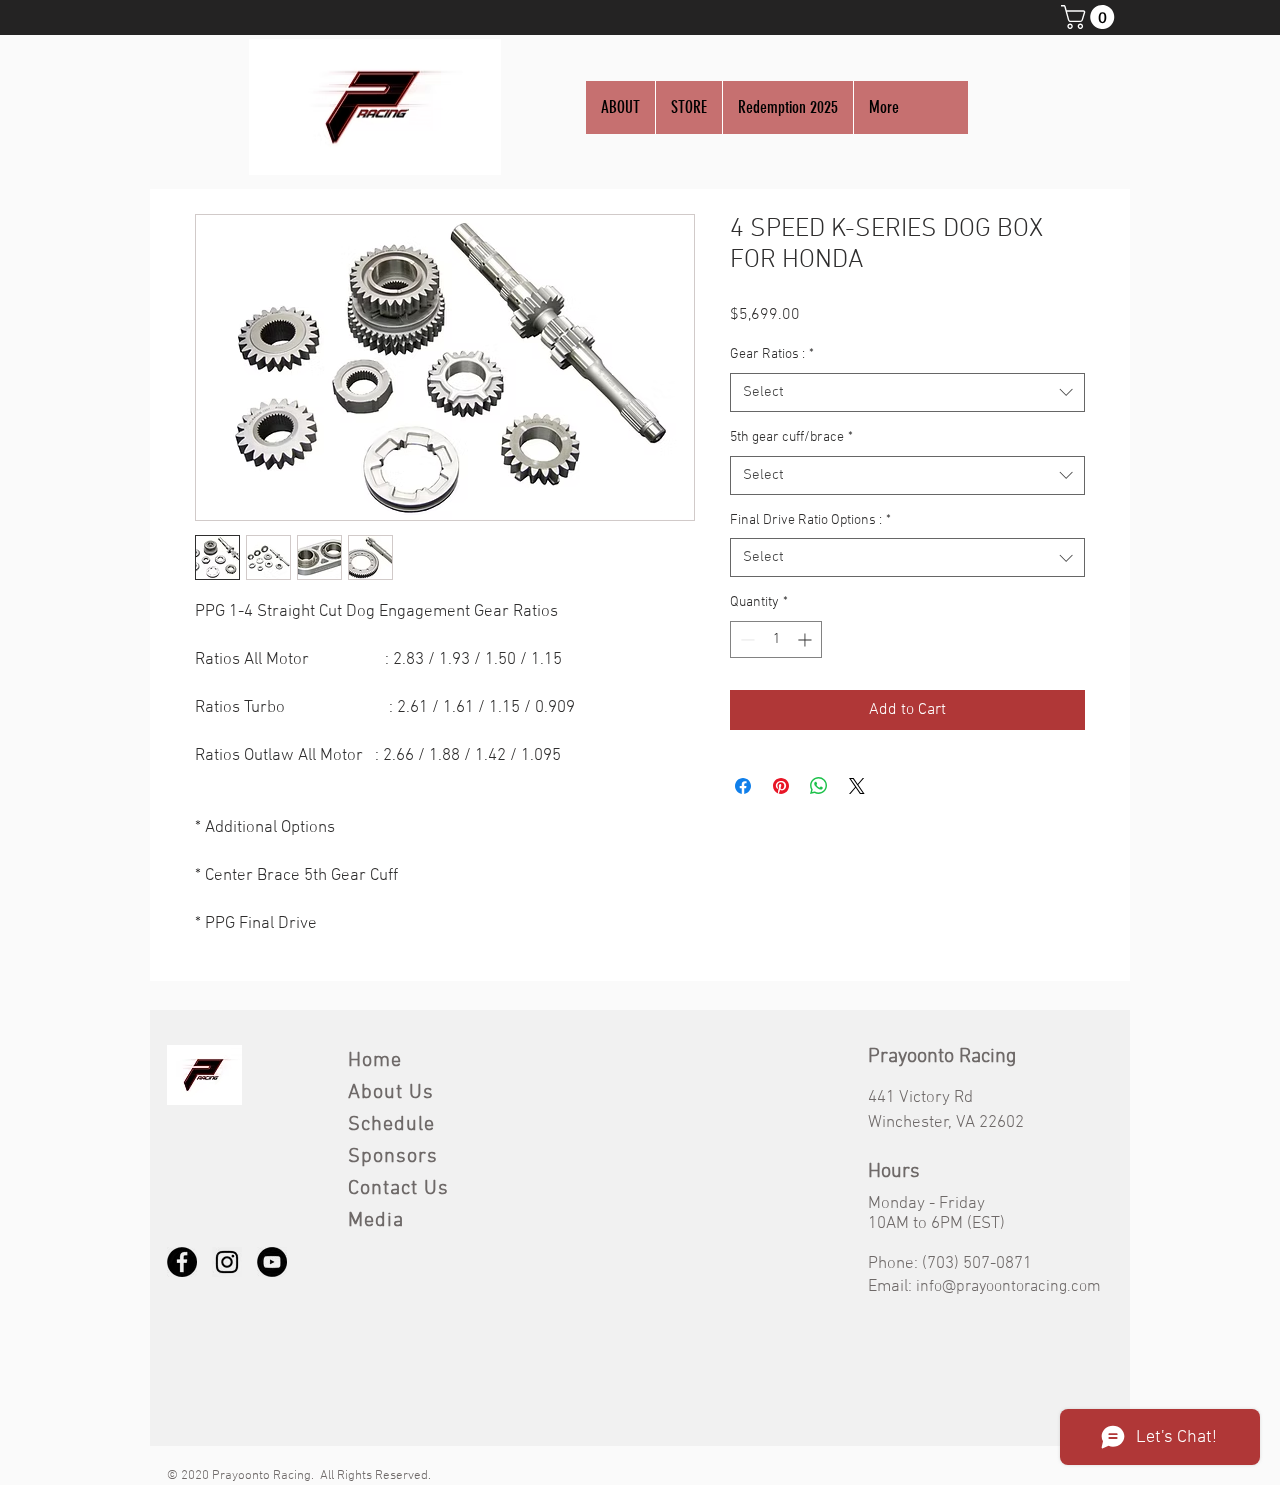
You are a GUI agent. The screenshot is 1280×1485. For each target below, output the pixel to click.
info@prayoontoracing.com (1008, 1287)
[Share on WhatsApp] (819, 786)
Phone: (895, 1264)
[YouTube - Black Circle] (272, 1262)
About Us (391, 1093)
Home (375, 1061)
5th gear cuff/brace (791, 437)
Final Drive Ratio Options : (810, 520)
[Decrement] (745, 639)
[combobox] (907, 392)
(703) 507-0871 (977, 1264)
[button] (1090, 17)
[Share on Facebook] (743, 786)
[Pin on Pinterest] (781, 786)
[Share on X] (857, 786)
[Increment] (806, 639)
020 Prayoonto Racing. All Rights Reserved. (309, 1476)
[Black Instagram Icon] (227, 1262)
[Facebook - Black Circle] (182, 1262)
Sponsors (393, 1157)
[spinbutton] (776, 639)
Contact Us (398, 1189)
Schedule (391, 1125)
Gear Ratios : (772, 354)
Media (376, 1221)
